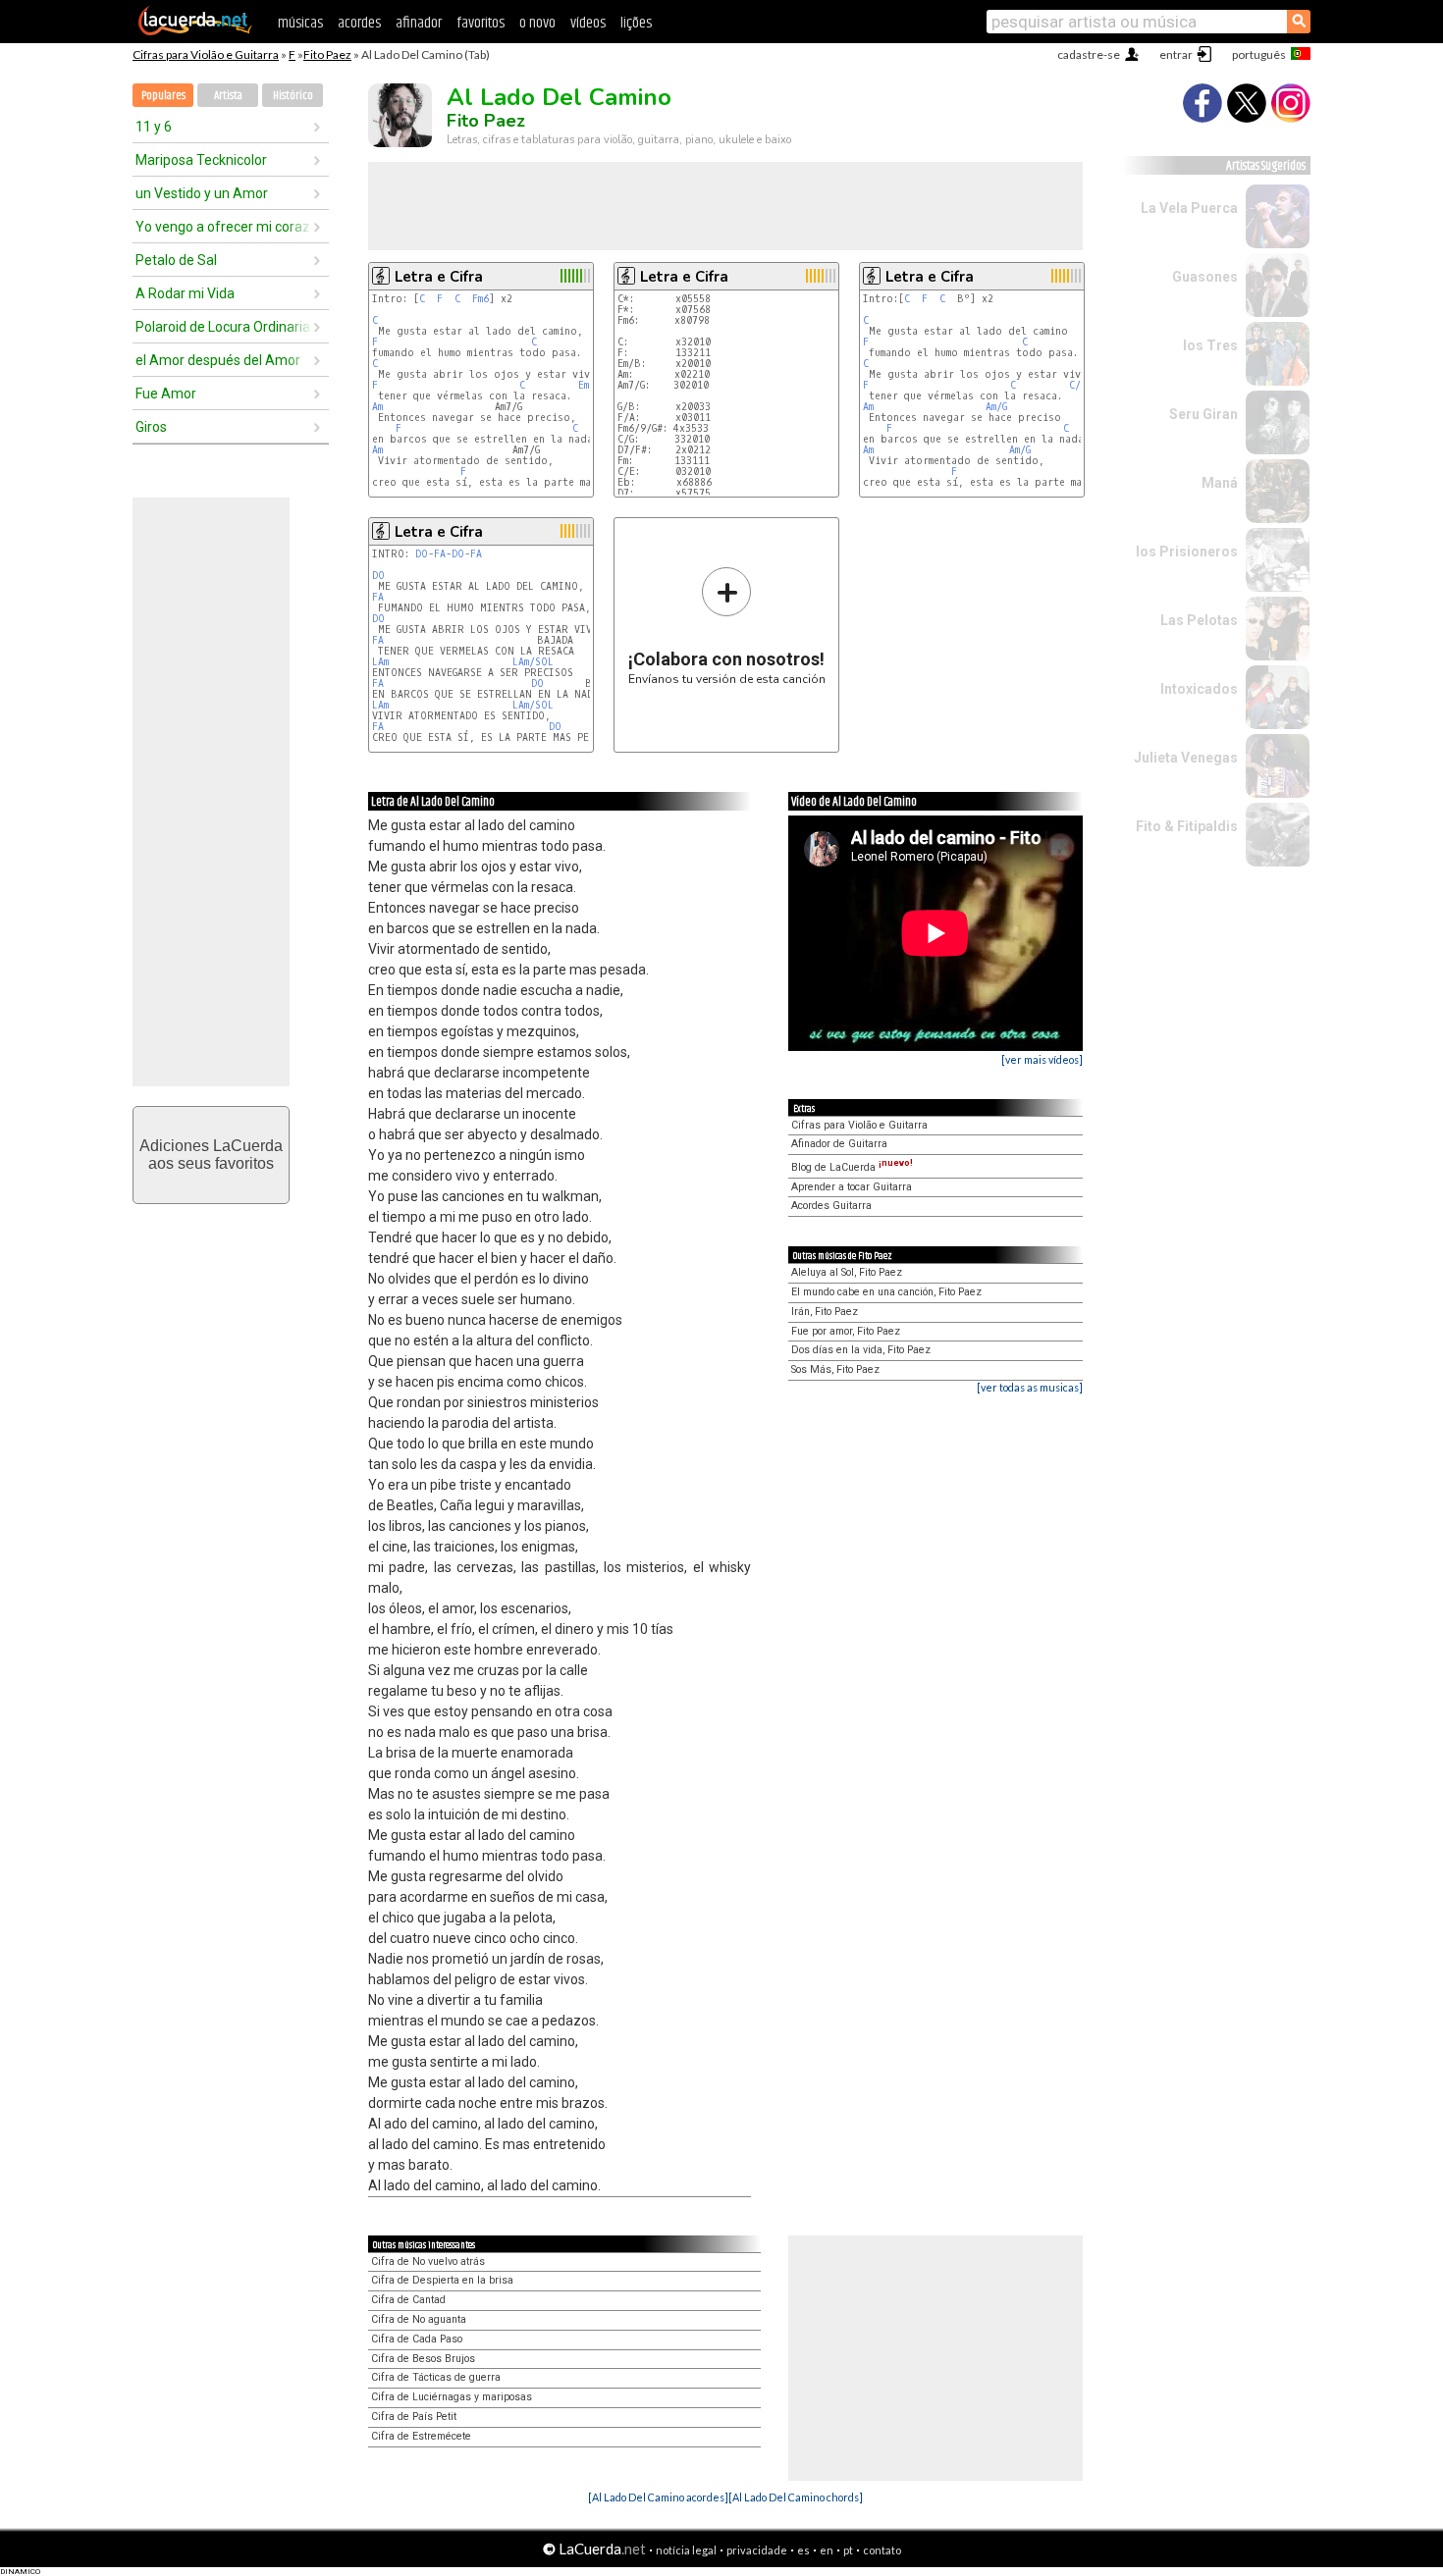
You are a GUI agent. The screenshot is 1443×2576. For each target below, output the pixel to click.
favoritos (481, 23)
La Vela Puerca (1189, 208)
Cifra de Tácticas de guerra (436, 2377)
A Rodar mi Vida (185, 293)
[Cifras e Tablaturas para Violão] (195, 31)
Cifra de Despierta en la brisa (442, 2280)
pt (848, 2550)
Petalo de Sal (176, 260)
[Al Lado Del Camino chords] (796, 2497)
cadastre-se (1089, 54)
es (803, 2550)
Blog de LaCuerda (852, 1167)
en (827, 2550)
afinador (419, 23)
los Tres (1210, 345)
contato (882, 2550)
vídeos (588, 23)
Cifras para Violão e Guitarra (206, 54)
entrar (1176, 54)
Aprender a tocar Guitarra (852, 1187)
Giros (151, 427)
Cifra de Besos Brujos (423, 2359)
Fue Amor (166, 394)
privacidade (757, 2550)
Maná (1220, 483)
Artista (228, 96)
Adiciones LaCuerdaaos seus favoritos (211, 1155)
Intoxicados (1199, 689)
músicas (300, 23)
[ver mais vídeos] (1042, 1059)
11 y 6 (154, 127)
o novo (537, 23)
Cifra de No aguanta (419, 2319)
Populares (163, 96)
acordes (359, 23)
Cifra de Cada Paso (417, 2339)
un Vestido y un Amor (202, 193)
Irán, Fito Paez (825, 1312)
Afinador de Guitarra (839, 1144)
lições (636, 23)
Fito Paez (327, 54)
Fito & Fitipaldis (1187, 826)
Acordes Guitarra (831, 1206)
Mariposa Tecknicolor (201, 160)
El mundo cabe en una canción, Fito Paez (886, 1292)
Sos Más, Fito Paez (835, 1369)
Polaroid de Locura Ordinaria (223, 327)
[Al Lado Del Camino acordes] (658, 2497)
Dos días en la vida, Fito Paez (861, 1350)
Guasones (1205, 277)
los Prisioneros (1187, 552)
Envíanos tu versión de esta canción (727, 626)
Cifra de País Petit (414, 2417)
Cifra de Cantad (408, 2300)
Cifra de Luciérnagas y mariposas (452, 2397)
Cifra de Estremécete (421, 2436)
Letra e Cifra (439, 277)
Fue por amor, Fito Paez (846, 1331)
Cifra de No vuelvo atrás (428, 2261)
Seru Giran (1203, 414)
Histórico (293, 96)
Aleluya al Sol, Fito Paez (847, 1272)
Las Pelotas (1199, 620)
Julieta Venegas (1186, 758)
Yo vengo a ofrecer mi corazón (224, 227)
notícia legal (686, 2550)
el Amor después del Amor (218, 360)
